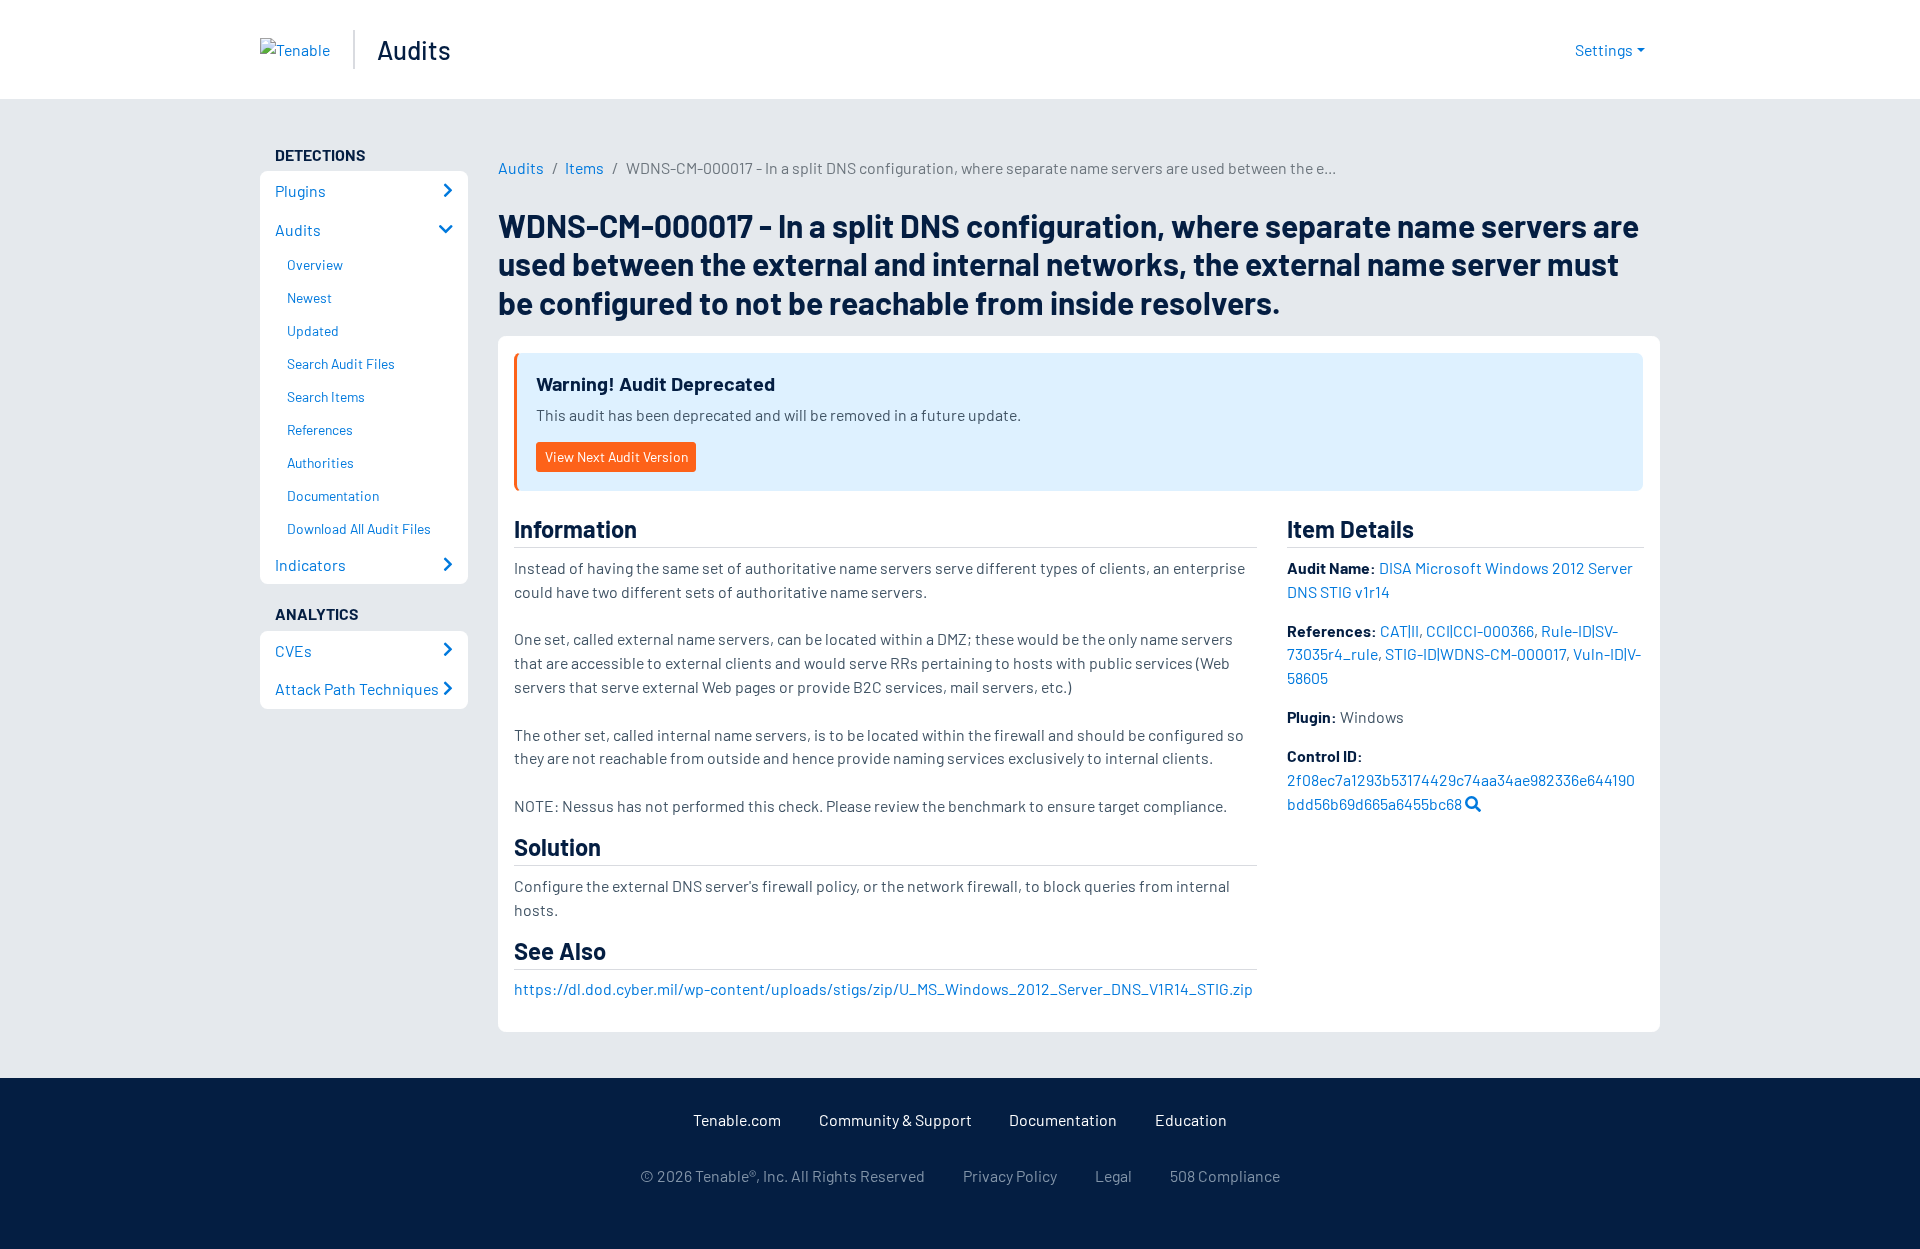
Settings (1604, 49)
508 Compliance (1225, 1175)
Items (584, 167)
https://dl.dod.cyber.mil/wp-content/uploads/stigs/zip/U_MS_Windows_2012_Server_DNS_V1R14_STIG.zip (883, 988)
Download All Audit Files (359, 528)
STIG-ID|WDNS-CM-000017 (1475, 653)
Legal (1113, 1175)
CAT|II (1399, 630)
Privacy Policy (1010, 1175)
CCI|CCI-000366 (1480, 630)
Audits (414, 49)
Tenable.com (737, 1119)
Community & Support (895, 1119)
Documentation (1063, 1119)
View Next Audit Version (616, 456)
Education (1191, 1119)
